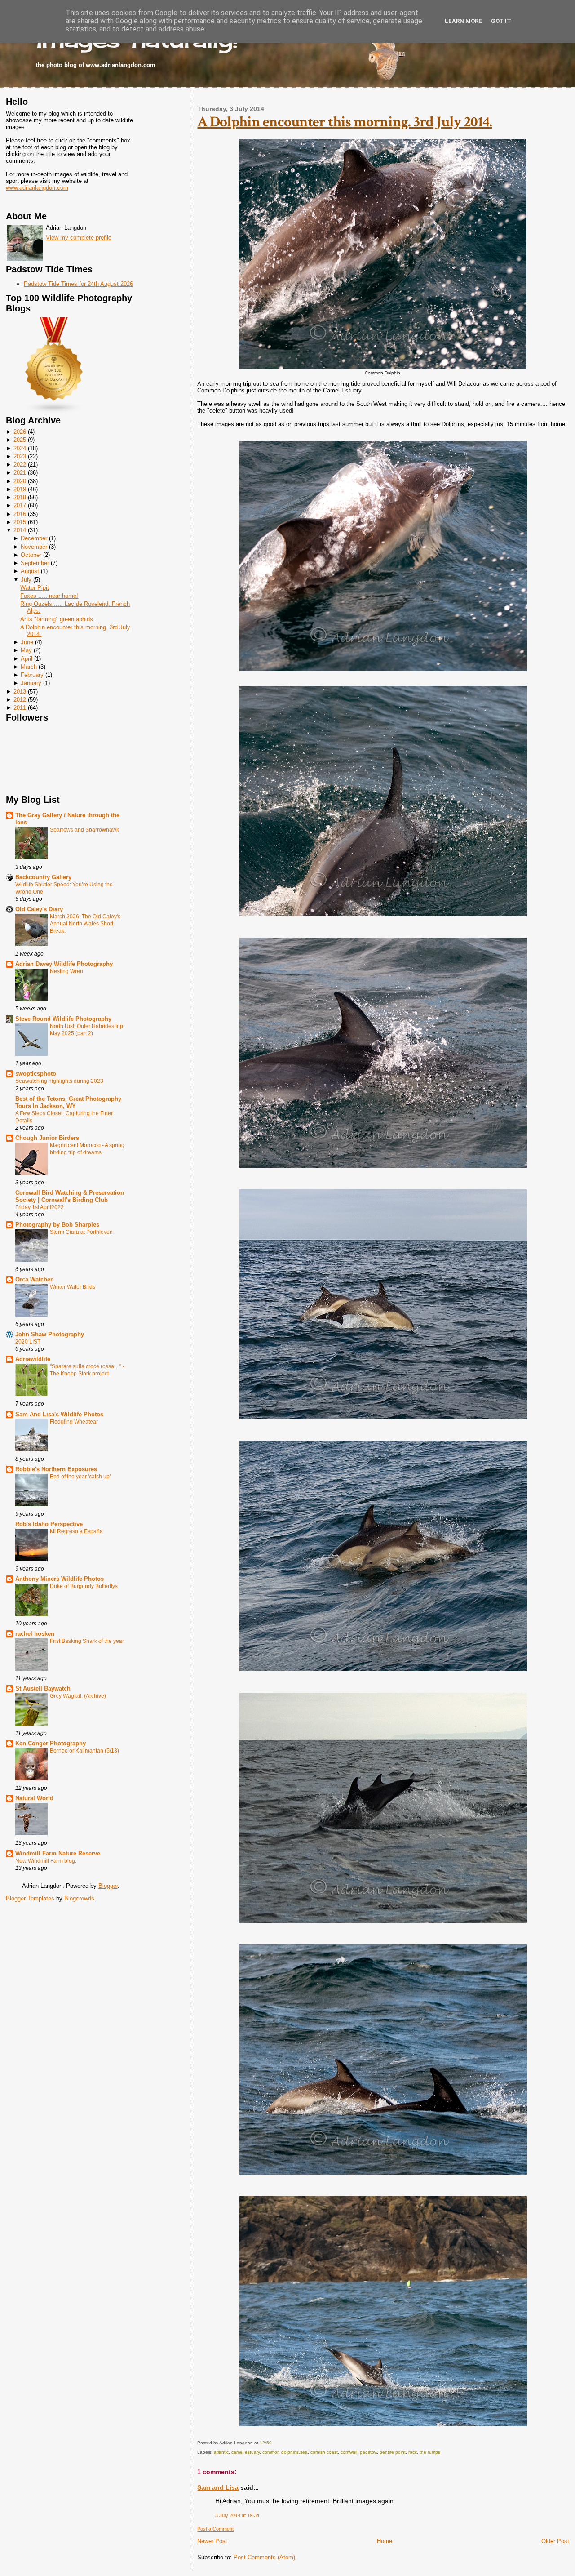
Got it (501, 21)
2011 (20, 708)
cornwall (349, 2452)
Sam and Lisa (218, 2487)
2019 (20, 489)
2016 (20, 514)
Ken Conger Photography (51, 1743)
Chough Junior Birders (47, 1138)
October (31, 555)
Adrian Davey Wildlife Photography (64, 964)
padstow (368, 2452)
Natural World (34, 1798)
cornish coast (324, 2452)
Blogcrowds (79, 1898)
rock (413, 2452)
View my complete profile (79, 238)
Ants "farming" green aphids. (57, 619)
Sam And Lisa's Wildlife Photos (59, 1414)
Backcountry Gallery (43, 877)
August (30, 571)
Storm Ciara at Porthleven (81, 1232)
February (32, 675)
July (26, 580)
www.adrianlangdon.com (37, 188)
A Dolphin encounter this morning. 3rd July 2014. (345, 122)
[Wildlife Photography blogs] (54, 412)
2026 (20, 432)
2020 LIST (28, 1342)
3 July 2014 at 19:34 (237, 2515)
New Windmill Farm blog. (46, 1861)
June (27, 642)
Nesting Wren (66, 971)
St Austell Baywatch (43, 1688)
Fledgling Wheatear (74, 1422)
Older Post (555, 2541)
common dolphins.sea (285, 2452)
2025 (20, 440)
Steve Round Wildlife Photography (63, 1019)
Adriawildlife (33, 1359)
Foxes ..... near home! (49, 596)
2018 (20, 497)
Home (385, 2541)
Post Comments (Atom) (264, 2557)
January (31, 683)
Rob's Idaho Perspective (49, 1524)
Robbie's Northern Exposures (56, 1469)
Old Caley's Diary (39, 909)
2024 (20, 448)
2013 (20, 692)
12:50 (266, 2443)
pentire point (393, 2452)
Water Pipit (35, 588)
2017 (20, 505)
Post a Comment (215, 2529)
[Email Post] (274, 2443)
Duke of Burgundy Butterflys (84, 1586)
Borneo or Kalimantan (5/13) (84, 1751)
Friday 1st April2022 (40, 1207)
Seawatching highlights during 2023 (59, 1081)
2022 (20, 465)
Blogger (108, 1886)
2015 (20, 522)
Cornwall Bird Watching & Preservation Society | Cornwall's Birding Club (70, 1196)
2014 (20, 530)
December (34, 538)
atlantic (221, 2452)
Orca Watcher (34, 1279)
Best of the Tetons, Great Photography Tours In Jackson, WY (68, 1102)
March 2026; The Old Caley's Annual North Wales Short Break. (85, 924)
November (34, 547)
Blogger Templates (30, 1898)
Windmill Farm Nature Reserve (58, 1853)
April (27, 659)
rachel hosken (35, 1634)
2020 (20, 481)
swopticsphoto (36, 1074)
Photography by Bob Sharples (57, 1225)
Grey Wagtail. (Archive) (78, 1696)
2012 (20, 700)
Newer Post (212, 2541)
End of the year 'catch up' (80, 1477)
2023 (20, 456)
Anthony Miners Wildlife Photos (60, 1579)
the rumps (430, 2452)
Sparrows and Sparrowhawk (84, 830)
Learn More (463, 21)
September (35, 563)
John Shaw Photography (50, 1334)
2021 (20, 473)
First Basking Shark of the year (87, 1641)
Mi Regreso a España (76, 1531)
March (29, 667)
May (26, 650)
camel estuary (245, 2452)
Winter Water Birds (73, 1287)
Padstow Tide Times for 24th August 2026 (78, 284)
